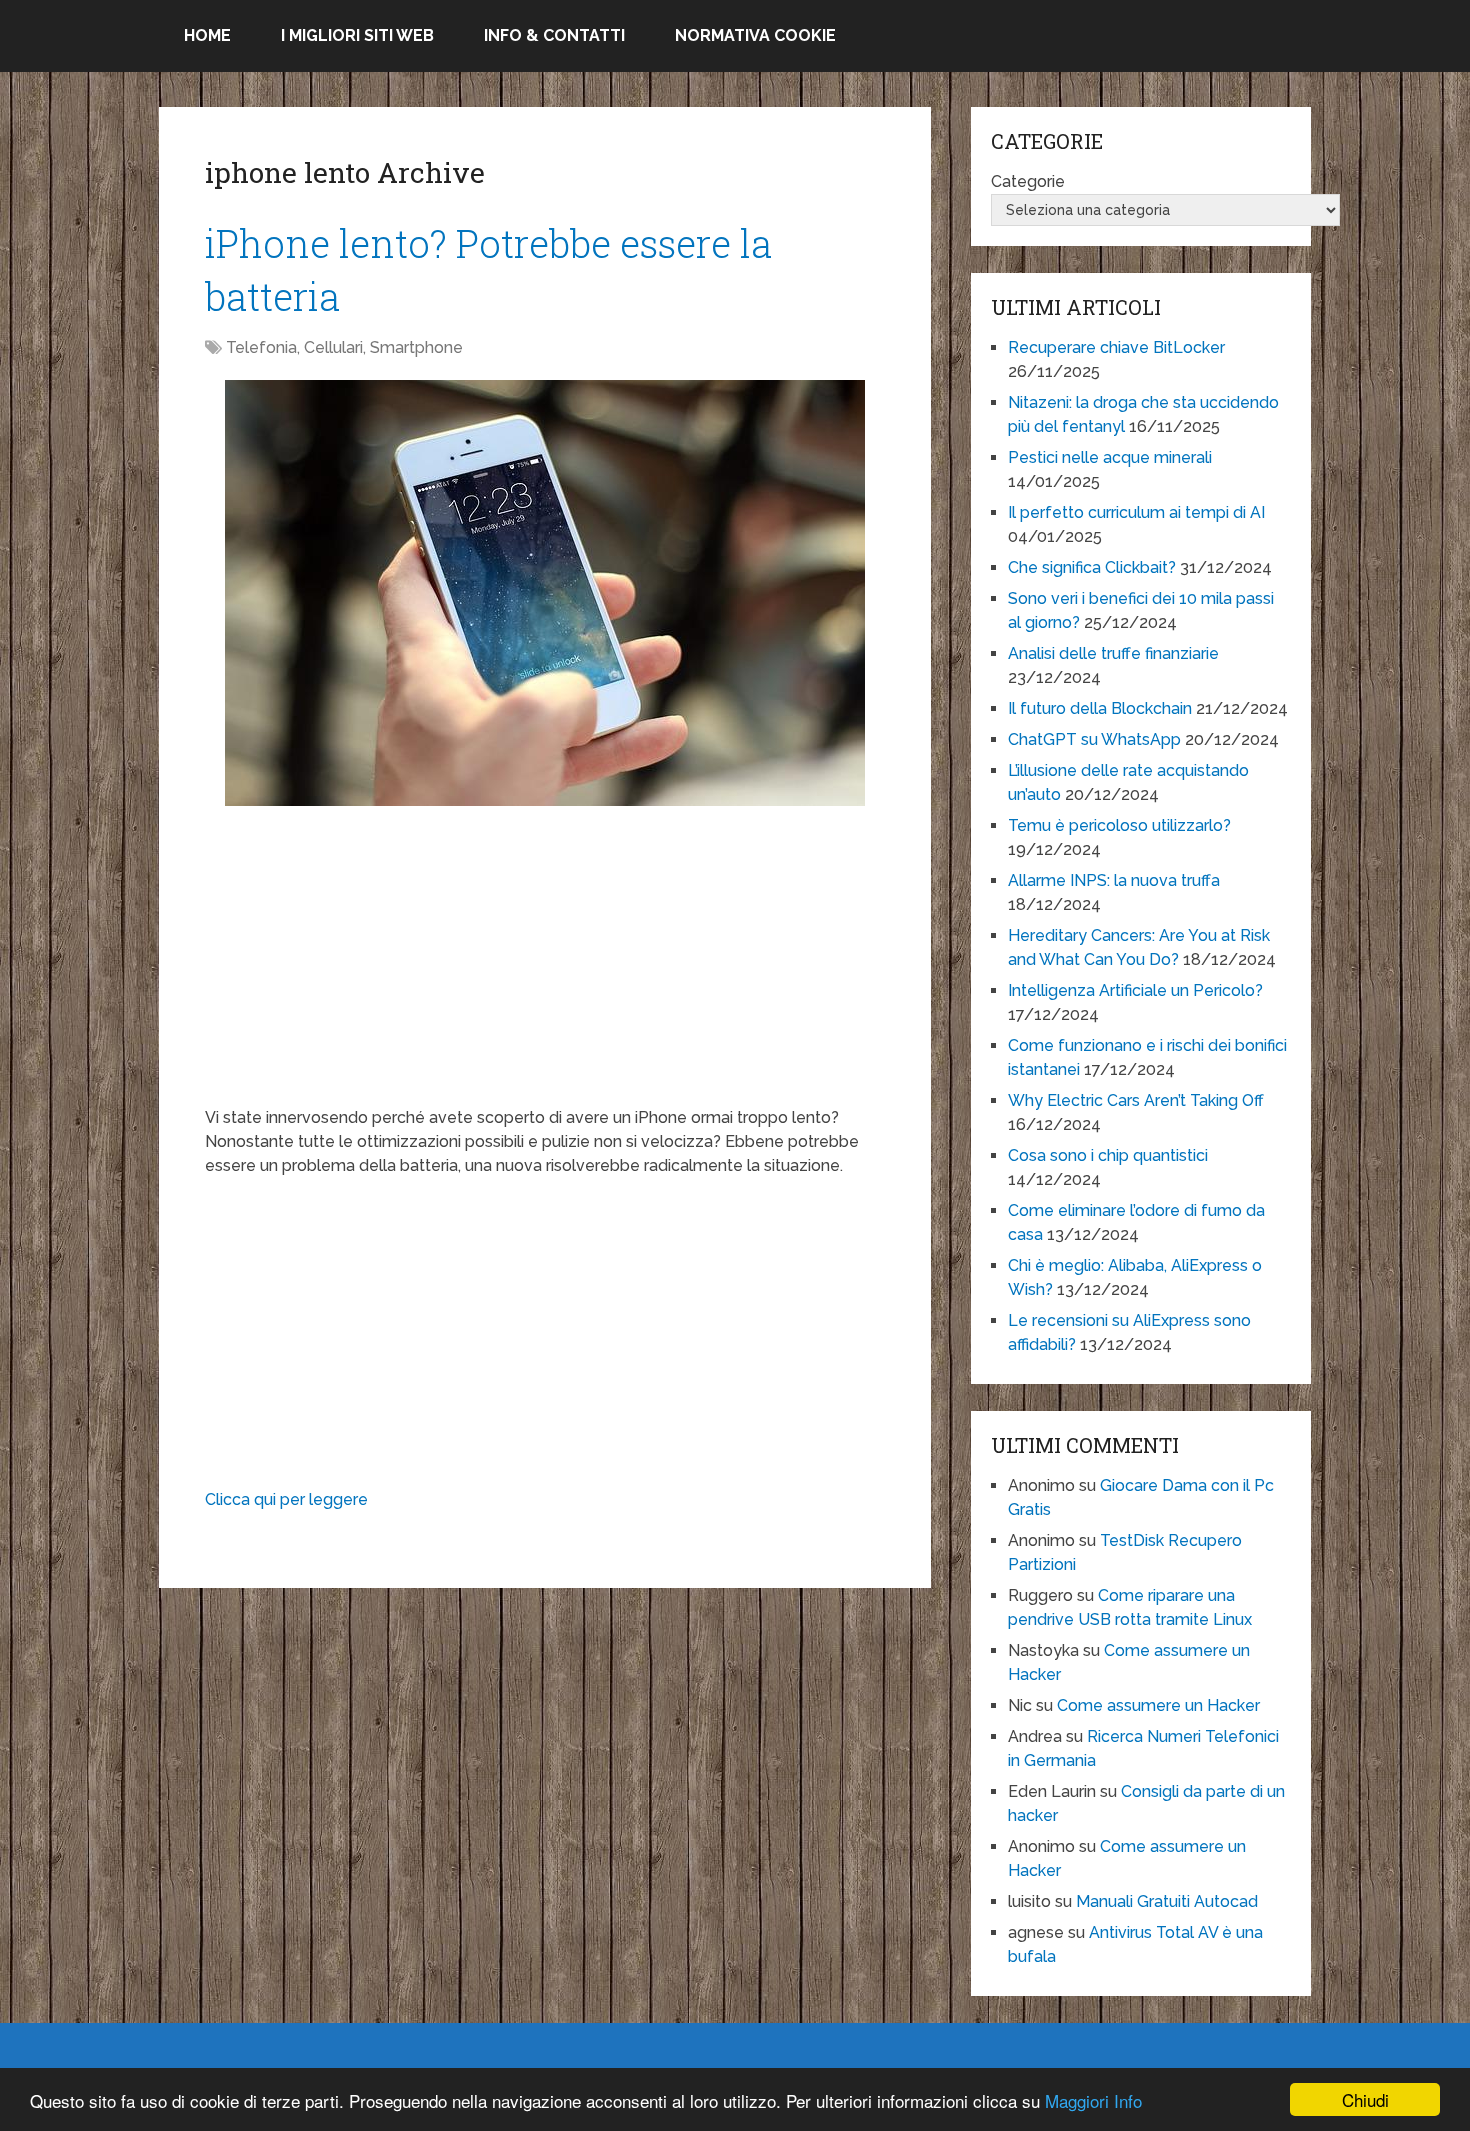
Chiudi (1365, 2099)
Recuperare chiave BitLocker (1116, 347)
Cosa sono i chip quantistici (1108, 1155)
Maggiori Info (1093, 2100)
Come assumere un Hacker (1158, 1705)
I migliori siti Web (357, 35)
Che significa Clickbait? (1092, 567)
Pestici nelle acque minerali (1110, 457)
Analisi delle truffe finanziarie (1113, 653)
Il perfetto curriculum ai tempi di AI (1136, 512)
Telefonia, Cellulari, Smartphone (344, 347)
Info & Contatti (554, 35)
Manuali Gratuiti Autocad (1167, 1901)
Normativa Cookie (755, 35)
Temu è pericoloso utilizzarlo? (1119, 825)
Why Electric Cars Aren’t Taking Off (1136, 1100)
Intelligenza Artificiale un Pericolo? (1135, 990)
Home (207, 35)
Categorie (1028, 181)
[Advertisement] (545, 966)
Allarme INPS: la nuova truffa (1114, 880)
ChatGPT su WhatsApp (1094, 739)
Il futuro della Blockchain (1100, 708)
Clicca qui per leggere (286, 1499)
